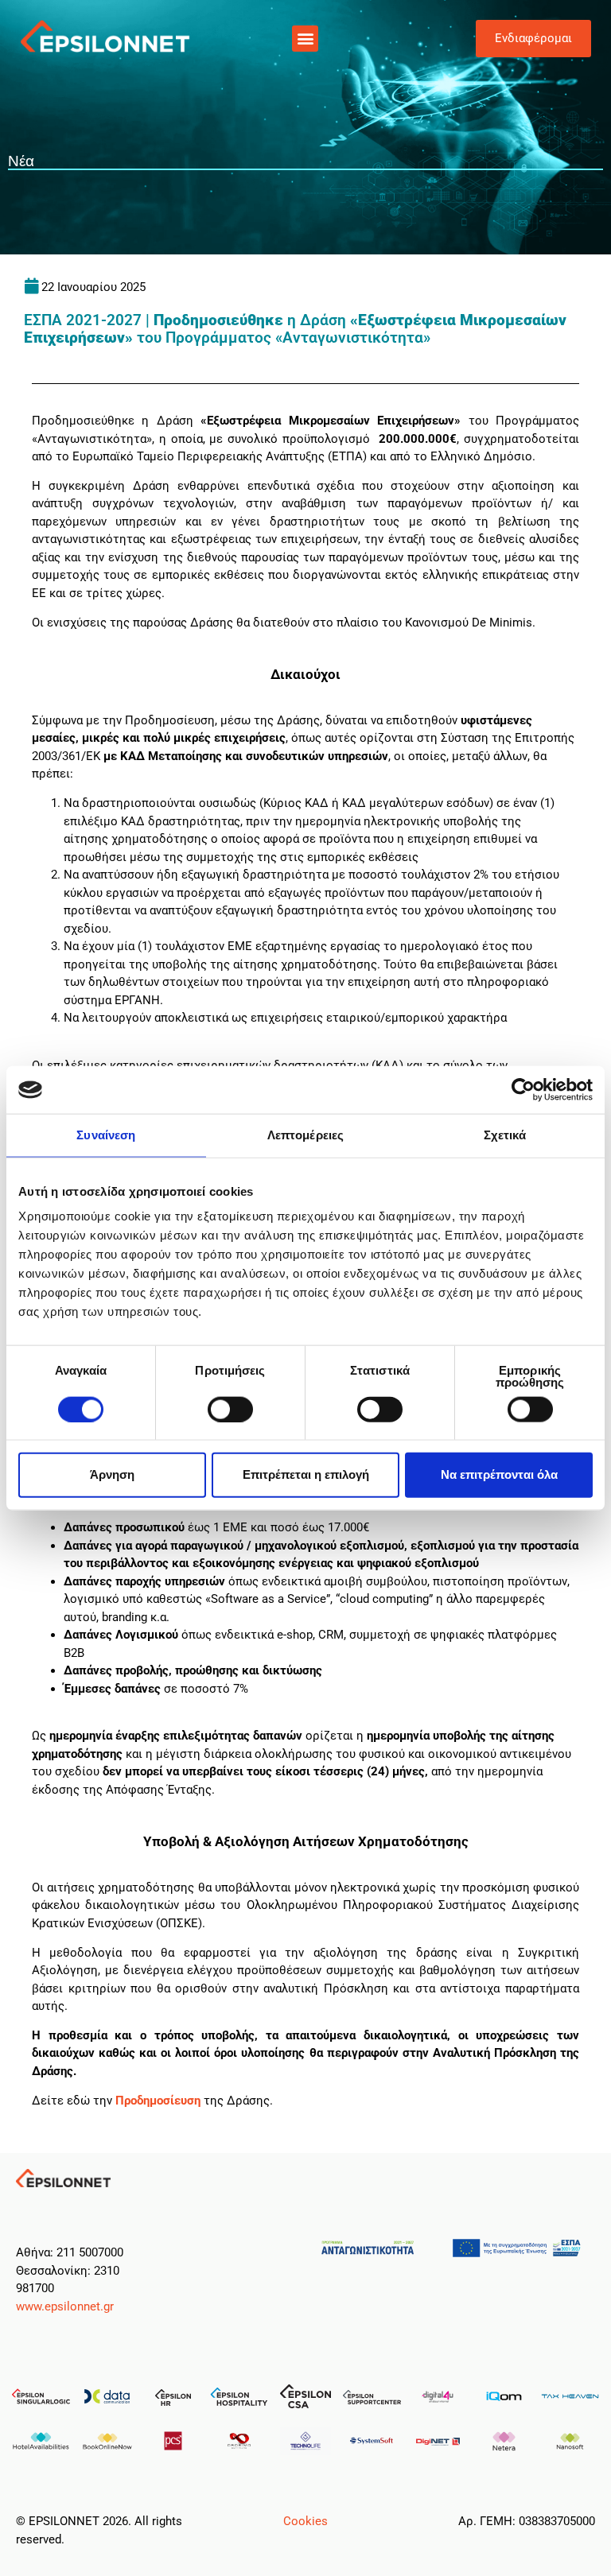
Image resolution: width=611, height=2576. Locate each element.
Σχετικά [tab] (505, 1135)
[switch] (230, 1409)
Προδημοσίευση (158, 2101)
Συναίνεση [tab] (106, 1135)
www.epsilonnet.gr (65, 2306)
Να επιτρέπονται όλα (499, 1474)
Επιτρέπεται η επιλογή (306, 1474)
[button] (305, 39)
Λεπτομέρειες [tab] (305, 1135)
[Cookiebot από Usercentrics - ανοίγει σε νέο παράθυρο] (523, 1090)
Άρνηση (112, 1474)
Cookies (305, 2521)
